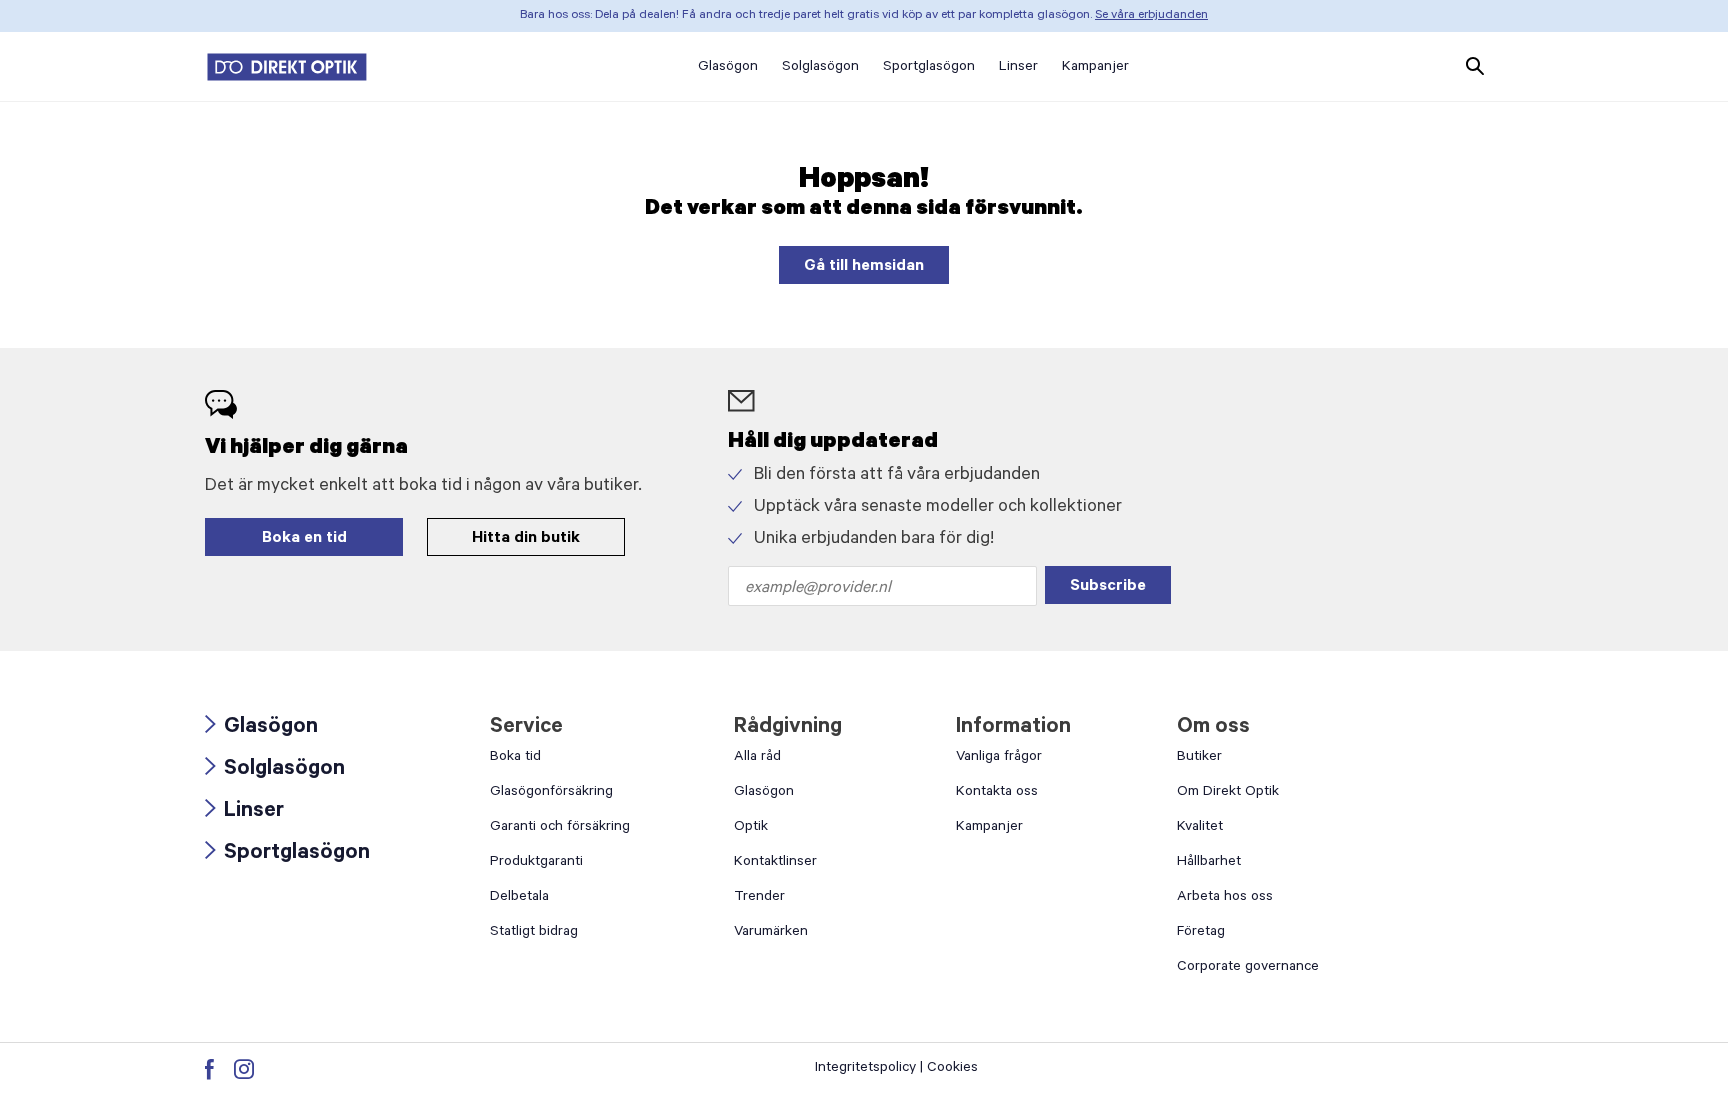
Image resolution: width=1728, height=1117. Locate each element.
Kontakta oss (997, 793)
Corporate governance (1248, 968)
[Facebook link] (209, 1069)
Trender (759, 898)
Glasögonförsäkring (551, 793)
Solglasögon (275, 770)
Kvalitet (1200, 828)
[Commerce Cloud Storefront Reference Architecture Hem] (287, 67)
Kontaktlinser (775, 863)
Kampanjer (989, 828)
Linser (244, 812)
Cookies (952, 1069)
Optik (751, 828)
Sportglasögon (287, 854)
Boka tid (515, 758)
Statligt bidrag (534, 933)
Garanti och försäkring (560, 828)
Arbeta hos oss (1225, 898)
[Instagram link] (244, 1069)
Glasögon (261, 728)
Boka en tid (304, 539)
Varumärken (771, 933)
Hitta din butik (526, 539)
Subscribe (1108, 587)
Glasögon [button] (728, 68)
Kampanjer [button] (1095, 68)
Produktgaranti (536, 863)
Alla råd (757, 758)
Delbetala (519, 898)
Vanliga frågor (999, 758)
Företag (1201, 933)
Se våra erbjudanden (1151, 16)
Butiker (1199, 758)
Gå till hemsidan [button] (864, 267)
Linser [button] (1018, 68)
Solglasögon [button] (820, 68)
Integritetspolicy (865, 1069)
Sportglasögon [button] (929, 68)
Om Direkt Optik (1228, 793)
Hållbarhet (1209, 863)
